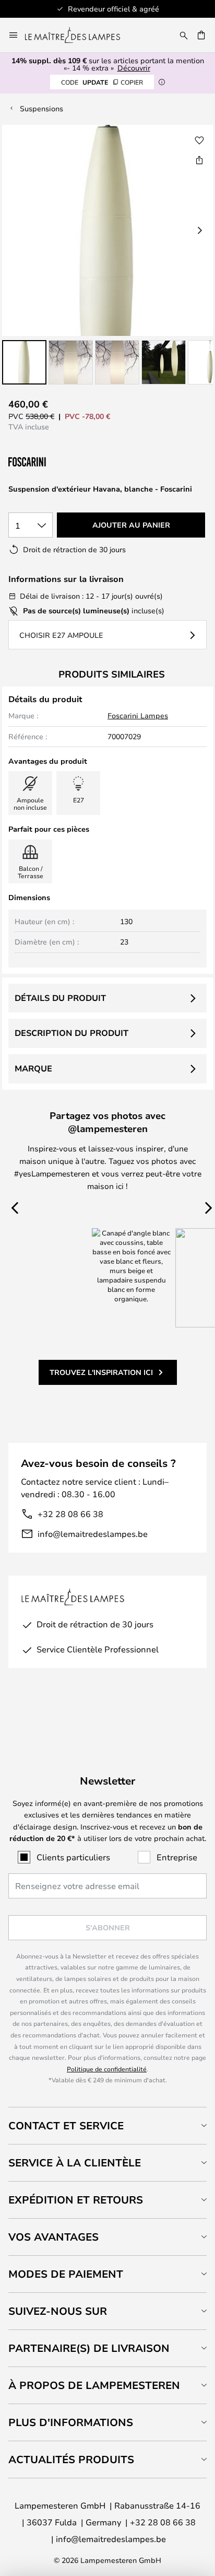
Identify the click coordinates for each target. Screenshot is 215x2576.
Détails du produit (60, 998)
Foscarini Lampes (138, 715)
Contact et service (66, 2125)
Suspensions (41, 108)
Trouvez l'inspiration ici (101, 1372)
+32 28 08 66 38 (70, 1514)
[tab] (107, 2125)
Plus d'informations (71, 2422)
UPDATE (102, 82)
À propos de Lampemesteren (94, 2385)
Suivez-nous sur (58, 2311)
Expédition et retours (76, 2200)
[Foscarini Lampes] (61, 462)
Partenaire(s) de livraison (89, 2348)
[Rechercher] (184, 35)
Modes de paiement (66, 2274)
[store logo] (79, 35)
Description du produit (71, 1033)
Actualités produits (71, 2459)
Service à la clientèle (75, 2163)
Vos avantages (53, 2237)
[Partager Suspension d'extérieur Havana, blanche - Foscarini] (199, 160)
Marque (33, 1068)
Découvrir (134, 68)
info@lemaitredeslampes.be (93, 1534)
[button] (24, 362)
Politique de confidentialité (107, 2069)
